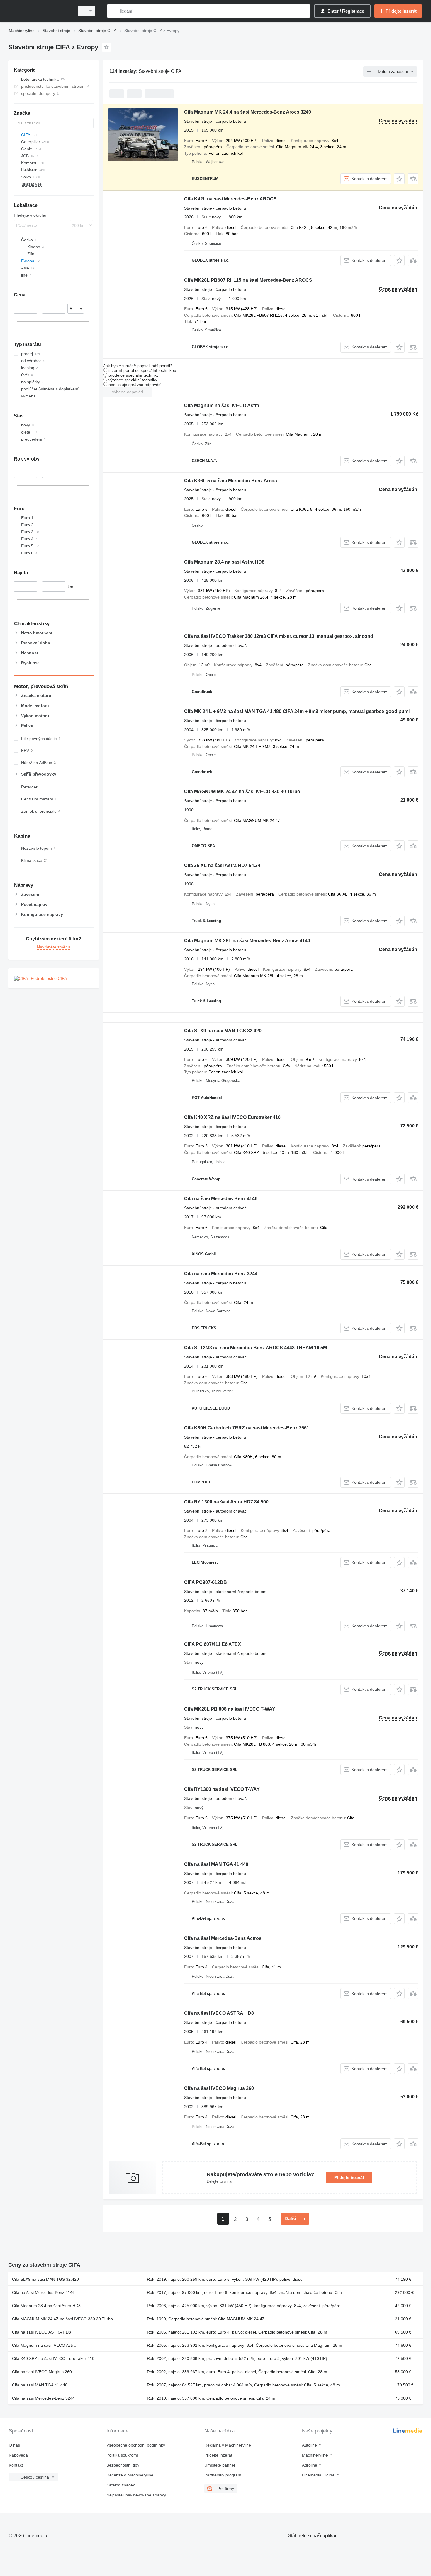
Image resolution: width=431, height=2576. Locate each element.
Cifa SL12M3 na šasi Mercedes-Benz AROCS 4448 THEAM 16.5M (256, 1348)
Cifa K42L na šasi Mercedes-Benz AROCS (230, 199)
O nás (14, 2445)
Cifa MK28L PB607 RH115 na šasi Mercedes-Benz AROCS (248, 280)
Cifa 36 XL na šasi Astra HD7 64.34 (222, 865)
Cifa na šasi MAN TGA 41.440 (216, 1864)
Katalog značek (121, 2485)
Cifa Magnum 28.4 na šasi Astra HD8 (224, 562)
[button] (399, 179)
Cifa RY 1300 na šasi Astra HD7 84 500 (226, 1502)
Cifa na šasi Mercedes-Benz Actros (223, 1938)
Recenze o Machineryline (130, 2475)
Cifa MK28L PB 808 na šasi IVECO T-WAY (230, 1709)
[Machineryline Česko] (40, 11)
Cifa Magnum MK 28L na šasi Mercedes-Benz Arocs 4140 (247, 941)
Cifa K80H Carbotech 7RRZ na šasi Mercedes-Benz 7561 (247, 1428)
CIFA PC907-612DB (206, 1582)
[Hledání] (113, 11)
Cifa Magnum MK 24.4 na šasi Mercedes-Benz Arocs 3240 (248, 112)
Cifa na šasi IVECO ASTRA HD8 (219, 2013)
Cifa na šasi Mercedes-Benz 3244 (221, 1274)
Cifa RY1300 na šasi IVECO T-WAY (222, 1789)
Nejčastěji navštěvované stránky (136, 2495)
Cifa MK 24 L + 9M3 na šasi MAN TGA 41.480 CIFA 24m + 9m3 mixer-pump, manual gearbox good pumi (297, 711)
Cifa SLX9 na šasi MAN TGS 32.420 (223, 1031)
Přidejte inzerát (349, 2177)
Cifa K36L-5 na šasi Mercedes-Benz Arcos (231, 481)
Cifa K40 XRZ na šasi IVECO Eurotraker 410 (232, 1117)
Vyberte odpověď (128, 392)
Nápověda (18, 2455)
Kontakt (16, 2465)
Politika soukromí (122, 2455)
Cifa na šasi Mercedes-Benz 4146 (221, 1199)
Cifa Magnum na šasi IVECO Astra (222, 406)
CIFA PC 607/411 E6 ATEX (213, 1644)
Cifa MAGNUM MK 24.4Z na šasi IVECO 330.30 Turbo (242, 791)
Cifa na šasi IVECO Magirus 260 (219, 2088)
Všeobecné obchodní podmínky (136, 2445)
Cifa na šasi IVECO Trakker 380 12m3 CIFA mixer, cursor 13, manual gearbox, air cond (279, 636)
